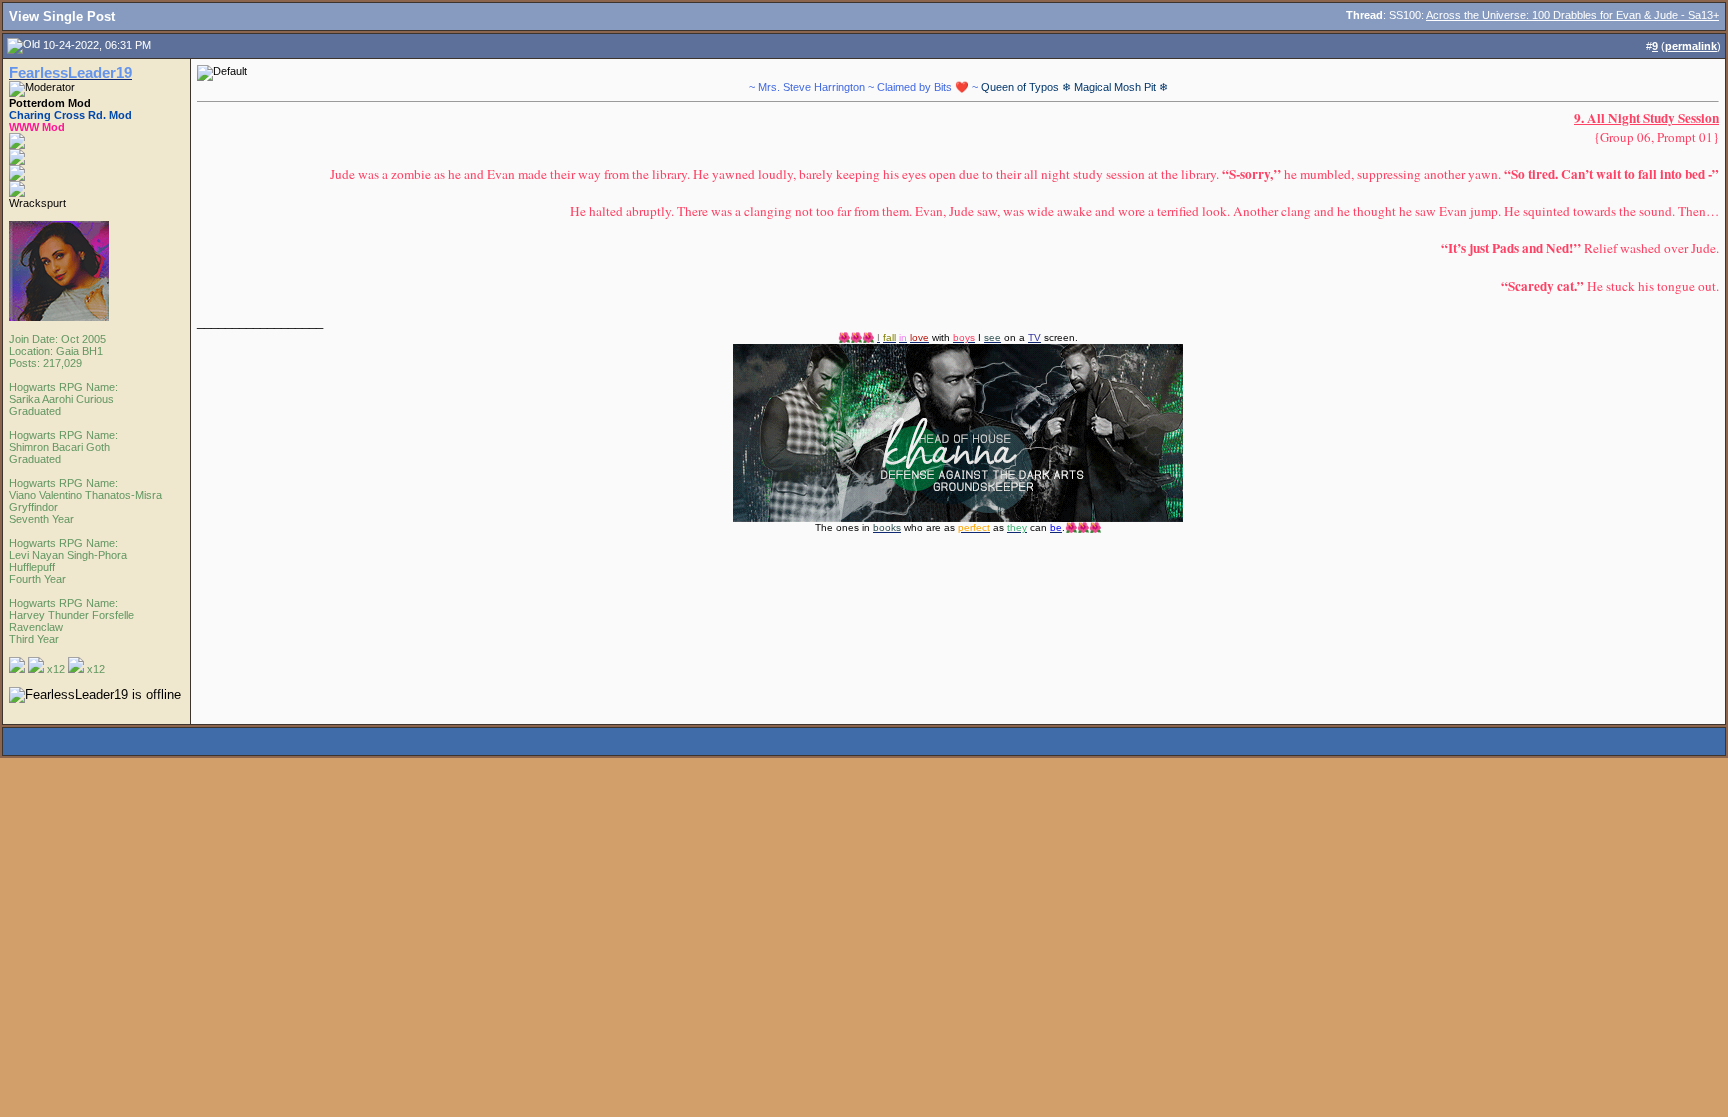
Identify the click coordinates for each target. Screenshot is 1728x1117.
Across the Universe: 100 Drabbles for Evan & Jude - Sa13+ (1572, 15)
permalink (1691, 46)
